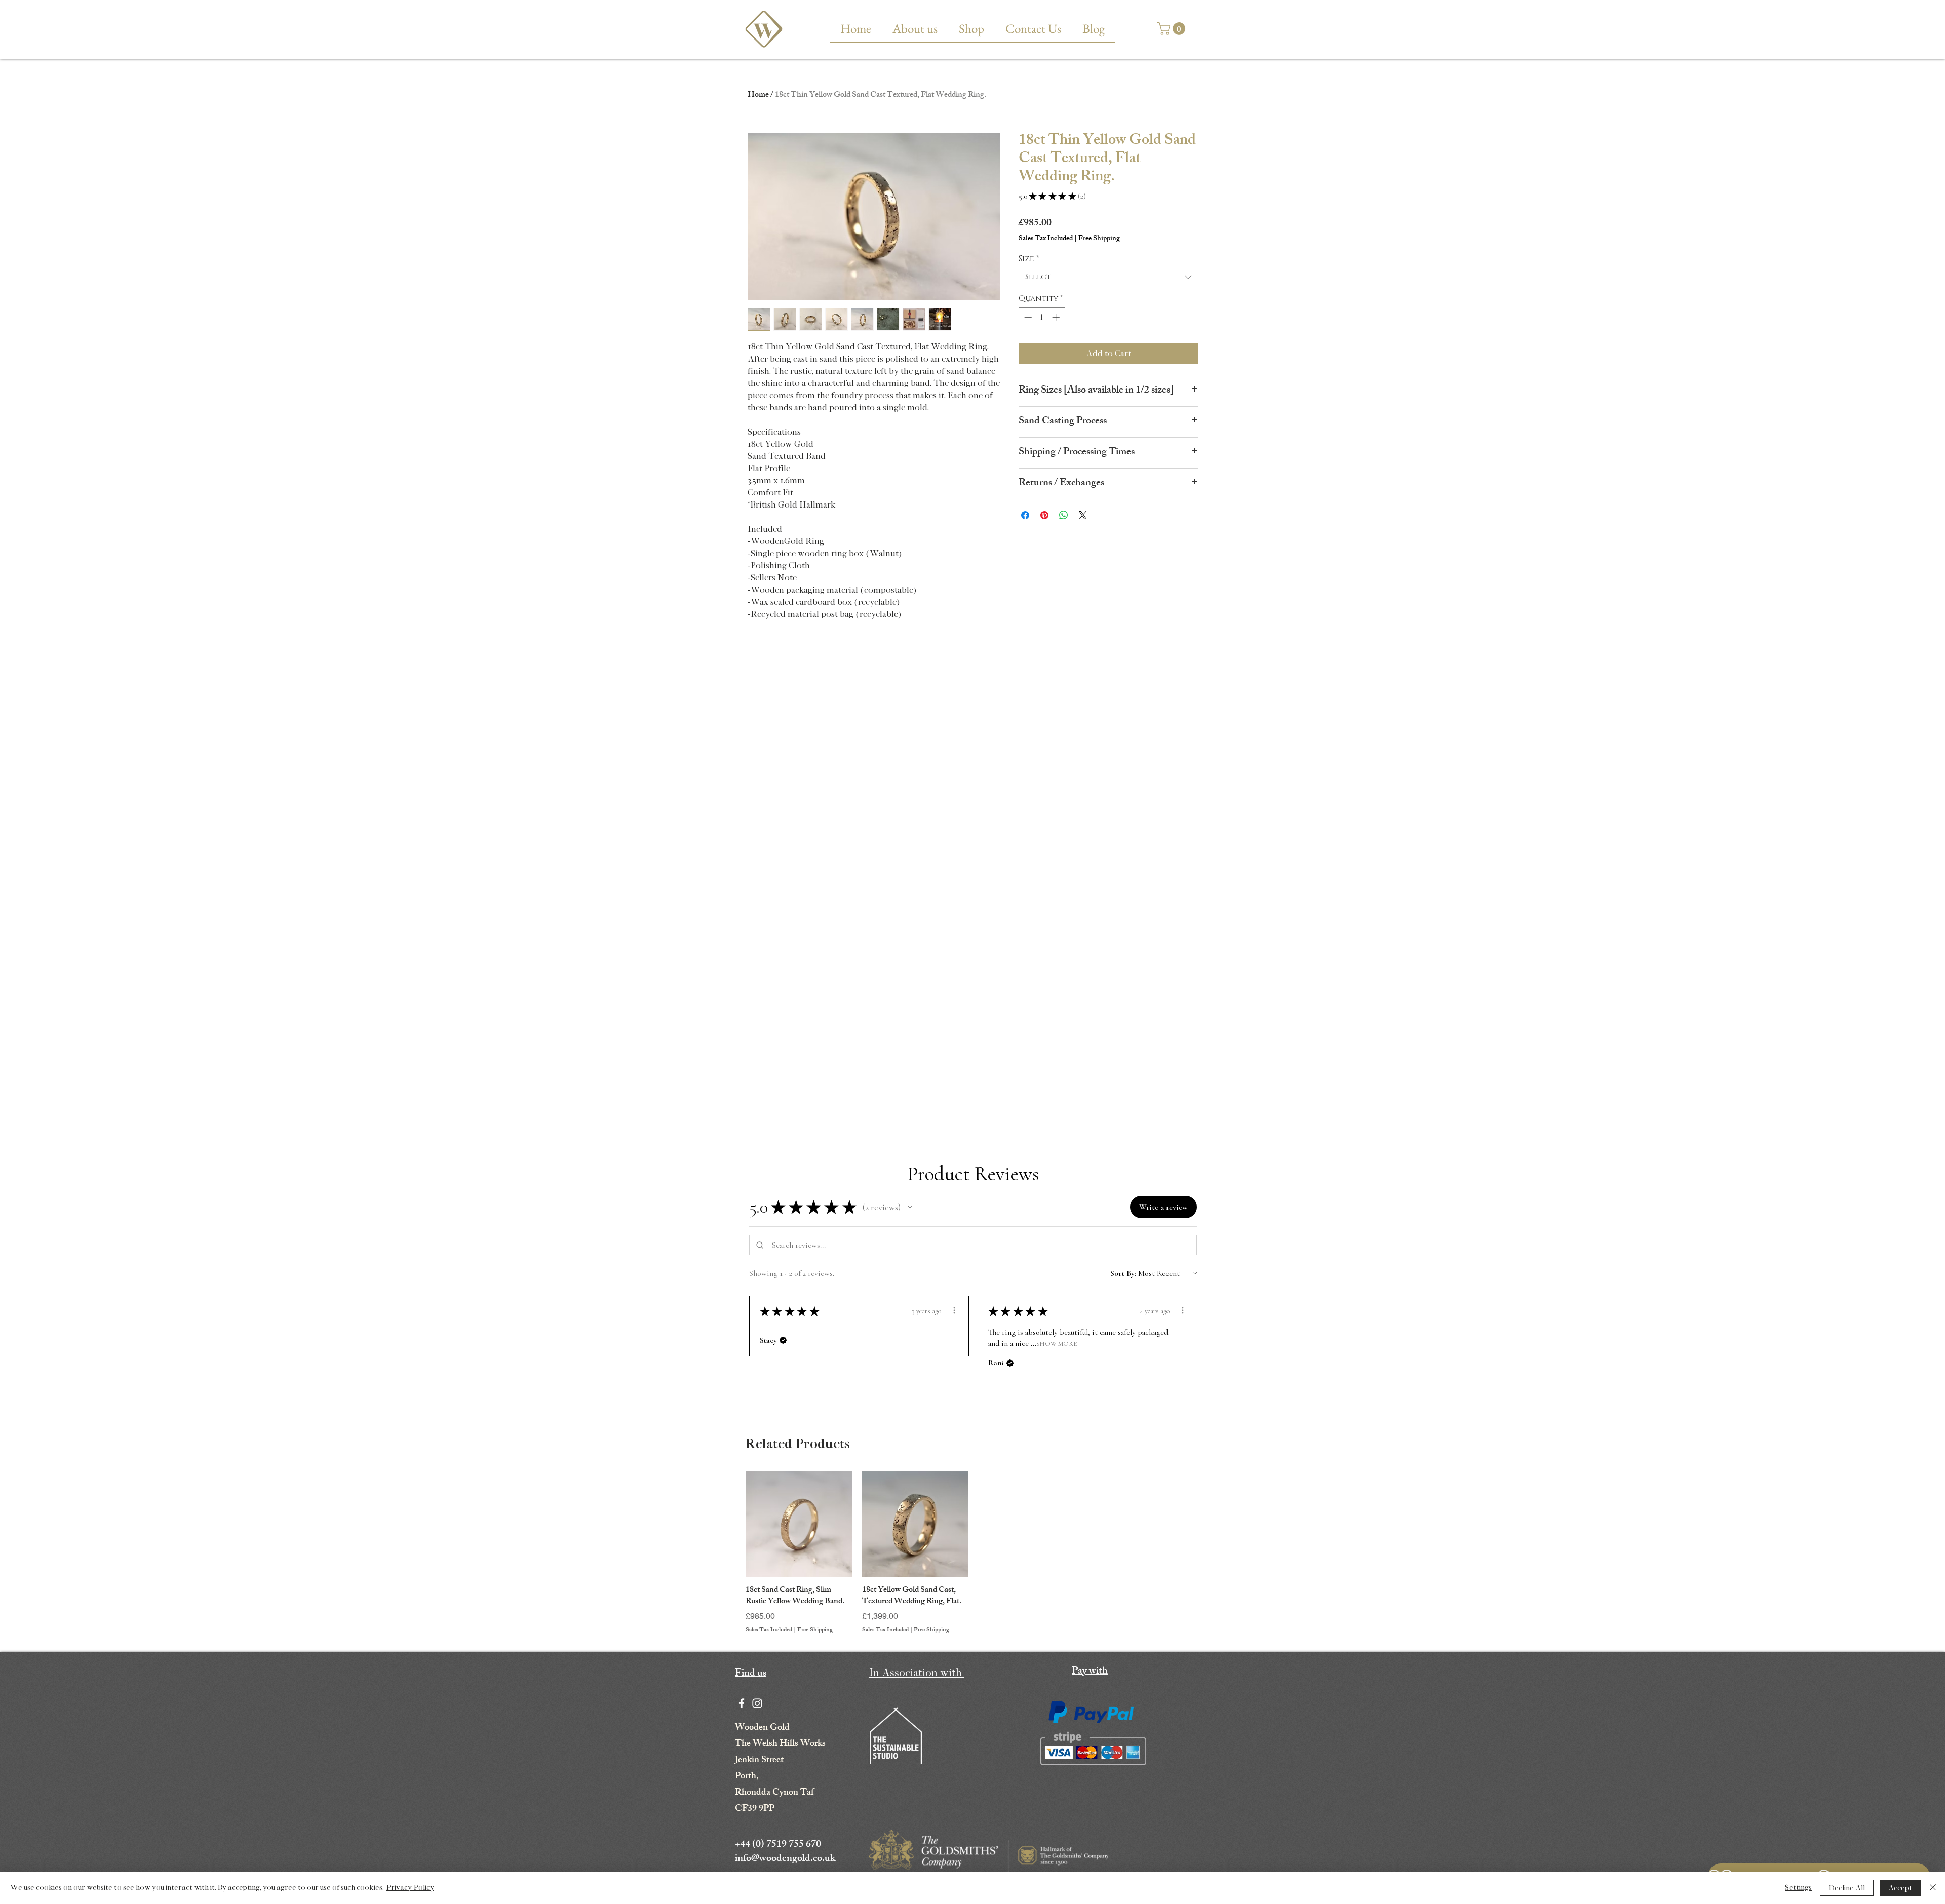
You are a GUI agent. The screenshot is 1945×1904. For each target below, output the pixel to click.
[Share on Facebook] (1025, 515)
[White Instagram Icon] (757, 1703)
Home (758, 95)
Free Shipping (815, 1631)
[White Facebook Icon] (742, 1703)
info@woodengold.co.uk (785, 1859)
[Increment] (1057, 317)
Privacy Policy (410, 1888)
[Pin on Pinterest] (1044, 515)
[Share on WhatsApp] (1064, 515)
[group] (973, 1553)
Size (1029, 259)
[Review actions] (954, 1310)
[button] (1173, 29)
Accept (1900, 1888)
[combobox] (1108, 277)
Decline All (1847, 1888)
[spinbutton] (1042, 317)
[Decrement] (1027, 317)
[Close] (1933, 1888)
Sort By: (1123, 1273)
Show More (1057, 1343)
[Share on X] (1083, 515)
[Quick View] (799, 1525)
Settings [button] (1798, 1888)
